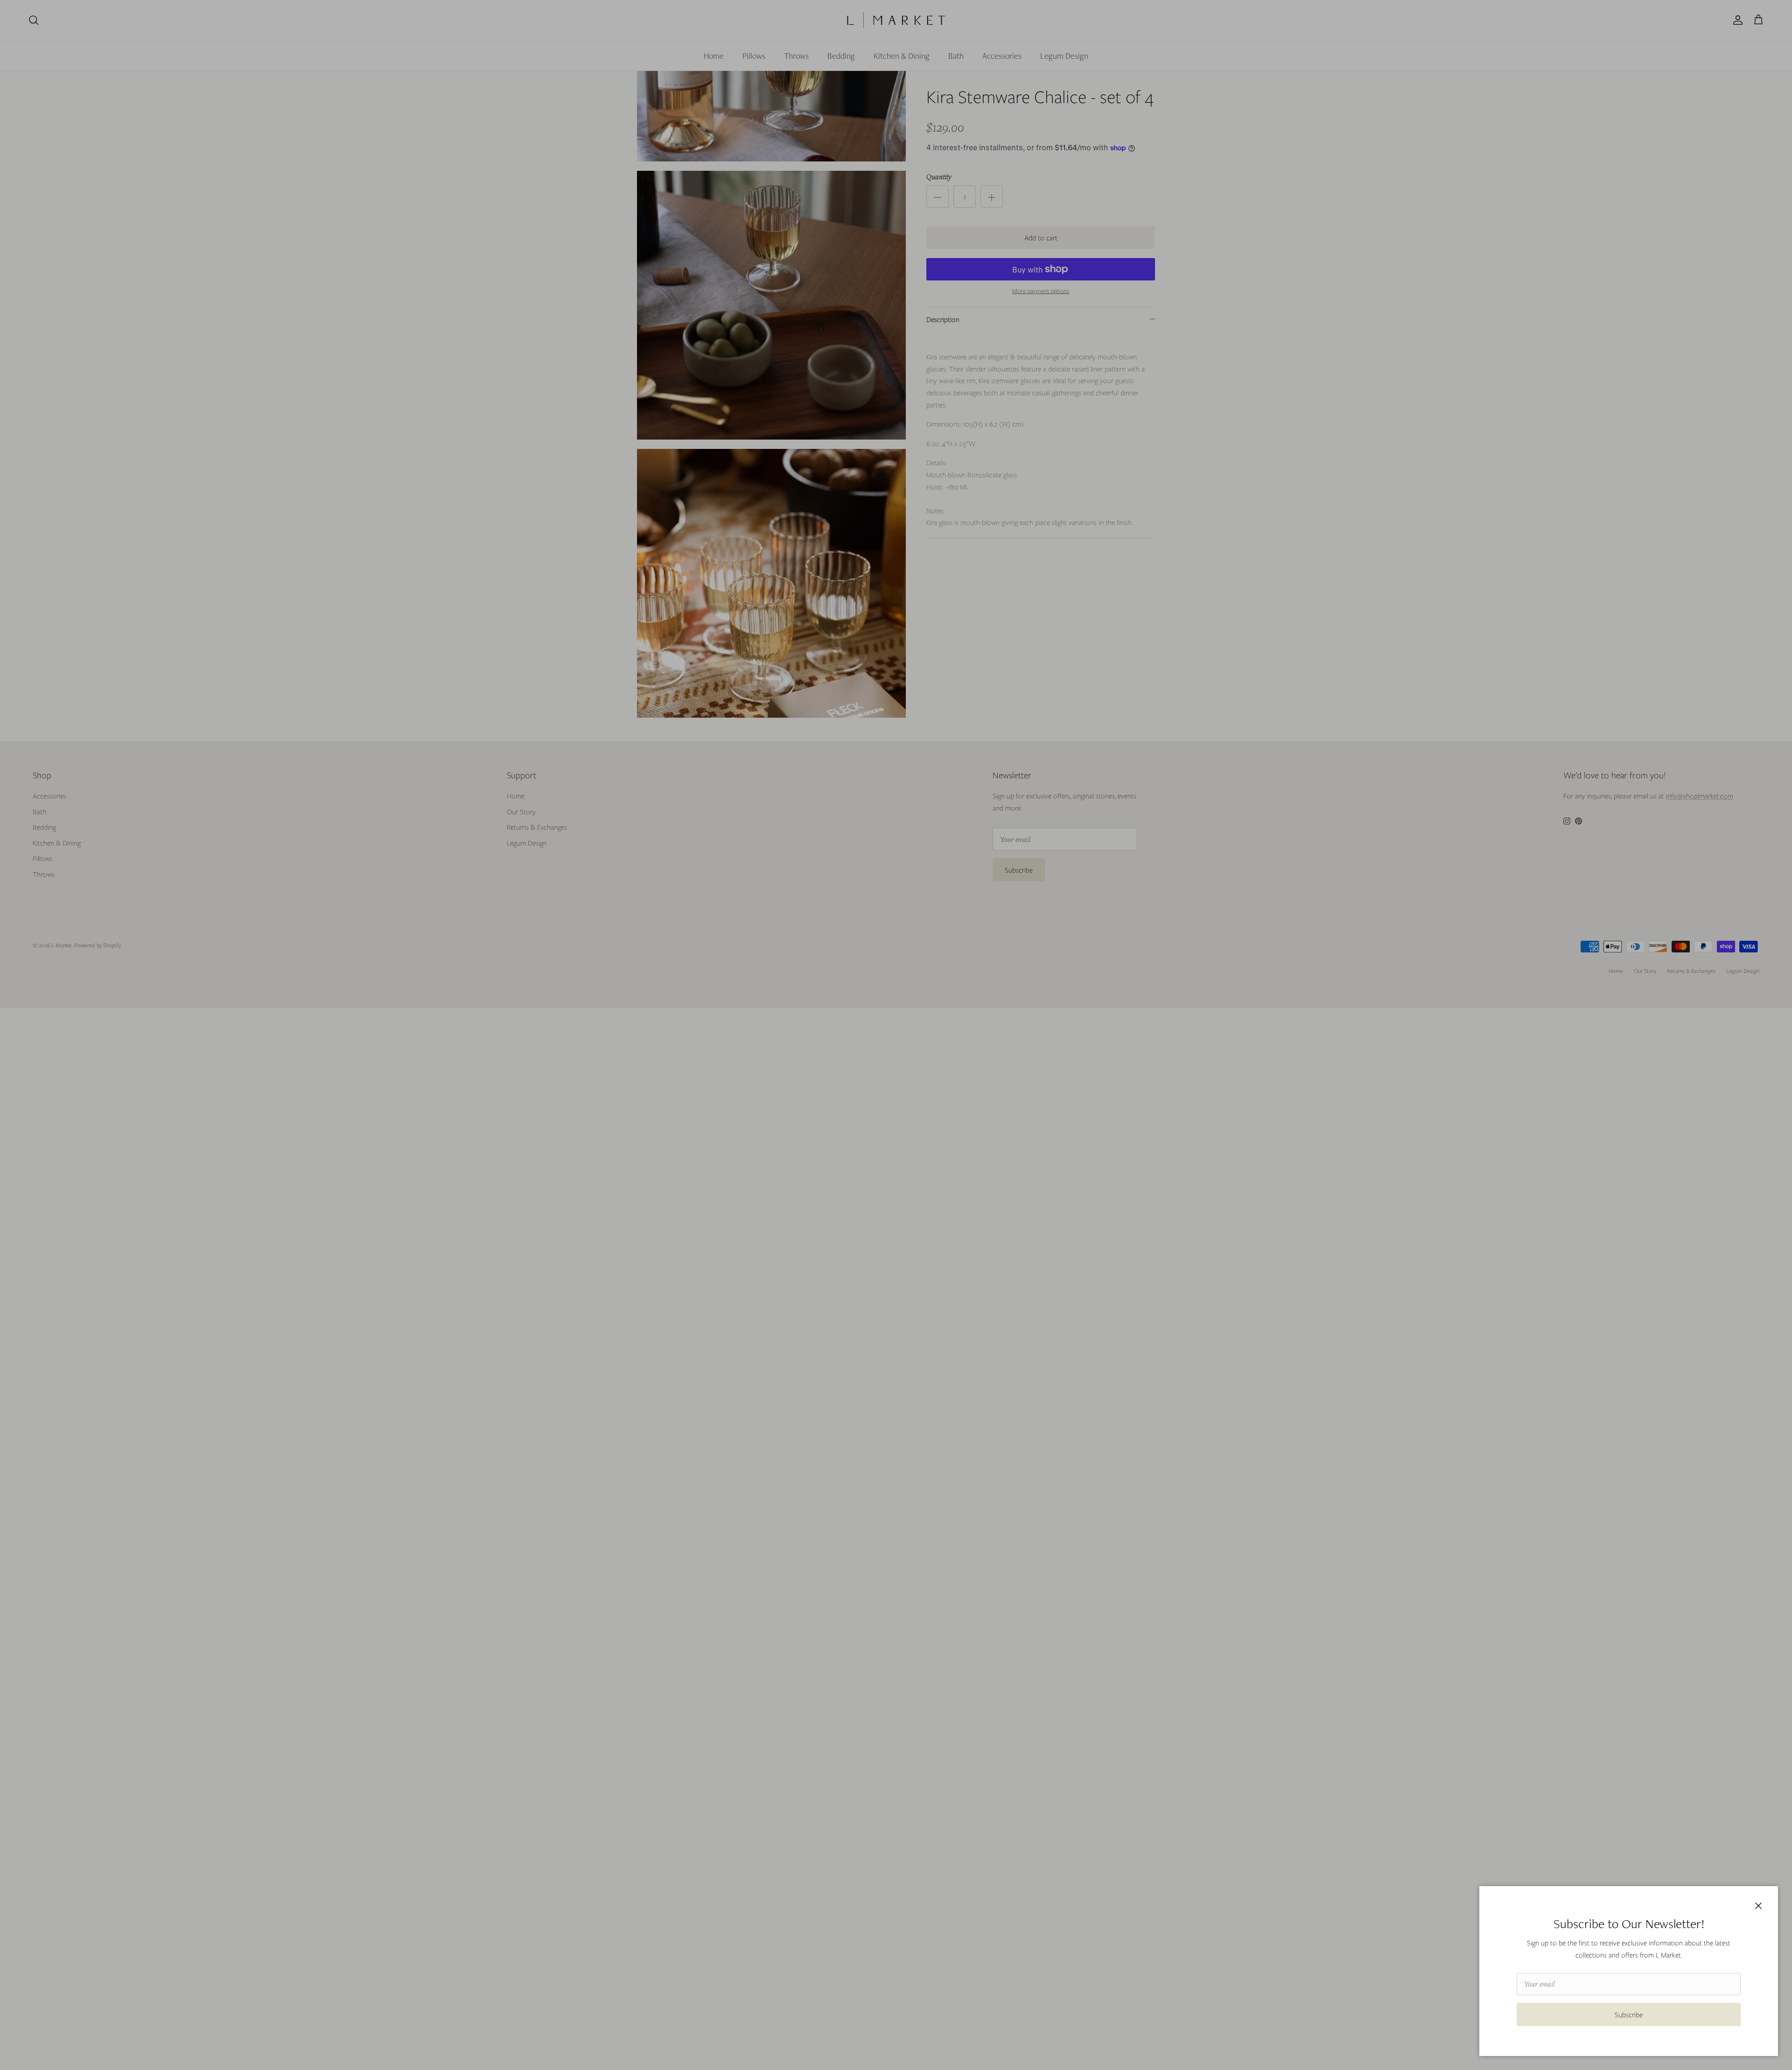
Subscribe (1629, 2014)
